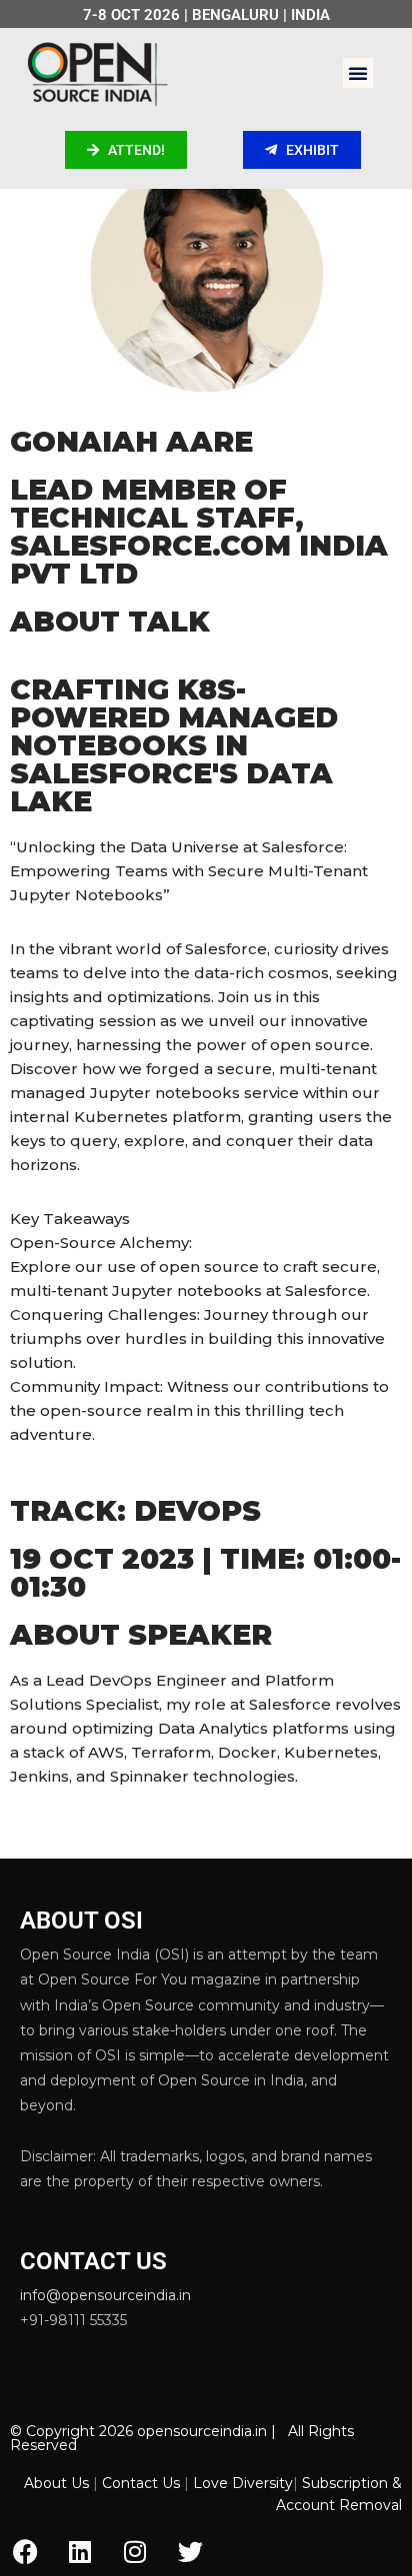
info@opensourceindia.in (105, 2295)
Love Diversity (243, 2483)
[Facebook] (25, 2551)
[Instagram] (135, 2551)
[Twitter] (190, 2551)
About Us (56, 2483)
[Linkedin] (80, 2551)
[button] (358, 73)
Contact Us (141, 2483)
